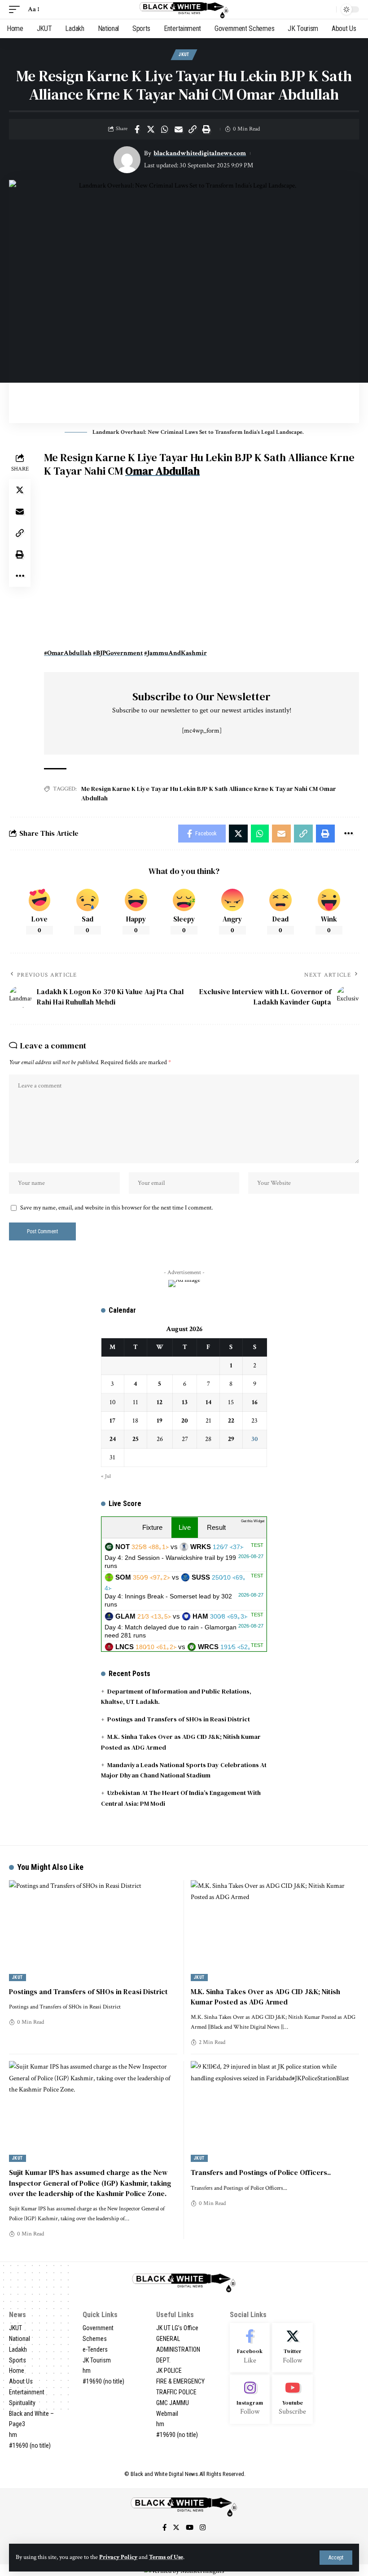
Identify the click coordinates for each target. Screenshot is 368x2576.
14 (208, 1402)
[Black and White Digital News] (184, 9)
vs (184, 1556)
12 (160, 1402)
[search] (327, 9)
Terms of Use (166, 2557)
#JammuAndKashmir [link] (175, 653)
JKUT (184, 55)
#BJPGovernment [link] (118, 653)
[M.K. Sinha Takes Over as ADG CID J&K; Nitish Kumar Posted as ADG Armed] (275, 1931)
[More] (20, 576)
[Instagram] (250, 2399)
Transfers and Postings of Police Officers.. (261, 2172)
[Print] (206, 129)
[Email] (179, 129)
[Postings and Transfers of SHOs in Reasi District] (93, 1931)
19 (160, 1421)
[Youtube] (292, 2399)
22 (231, 1421)
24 (113, 1439)
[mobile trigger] (17, 9)
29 (231, 1439)
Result (216, 1527)
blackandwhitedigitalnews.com (200, 153)
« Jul (106, 1476)
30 (255, 1439)
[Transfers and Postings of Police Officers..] (275, 2111)
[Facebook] (250, 2348)
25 (136, 1439)
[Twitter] (292, 2348)
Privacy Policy (118, 2557)
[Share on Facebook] (137, 129)
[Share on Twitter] (151, 129)
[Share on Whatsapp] (165, 129)
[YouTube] (190, 2528)
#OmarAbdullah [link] (68, 653)
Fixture (152, 1527)
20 (185, 1421)
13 (185, 1402)
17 (112, 1421)
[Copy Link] (193, 129)
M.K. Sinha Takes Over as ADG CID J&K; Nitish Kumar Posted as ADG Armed (265, 1997)
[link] (162, 471)
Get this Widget (253, 1521)
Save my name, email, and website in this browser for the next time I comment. (116, 1208)
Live (185, 1527)
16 (255, 1402)
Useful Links (175, 2315)
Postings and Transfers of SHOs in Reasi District (179, 1719)
